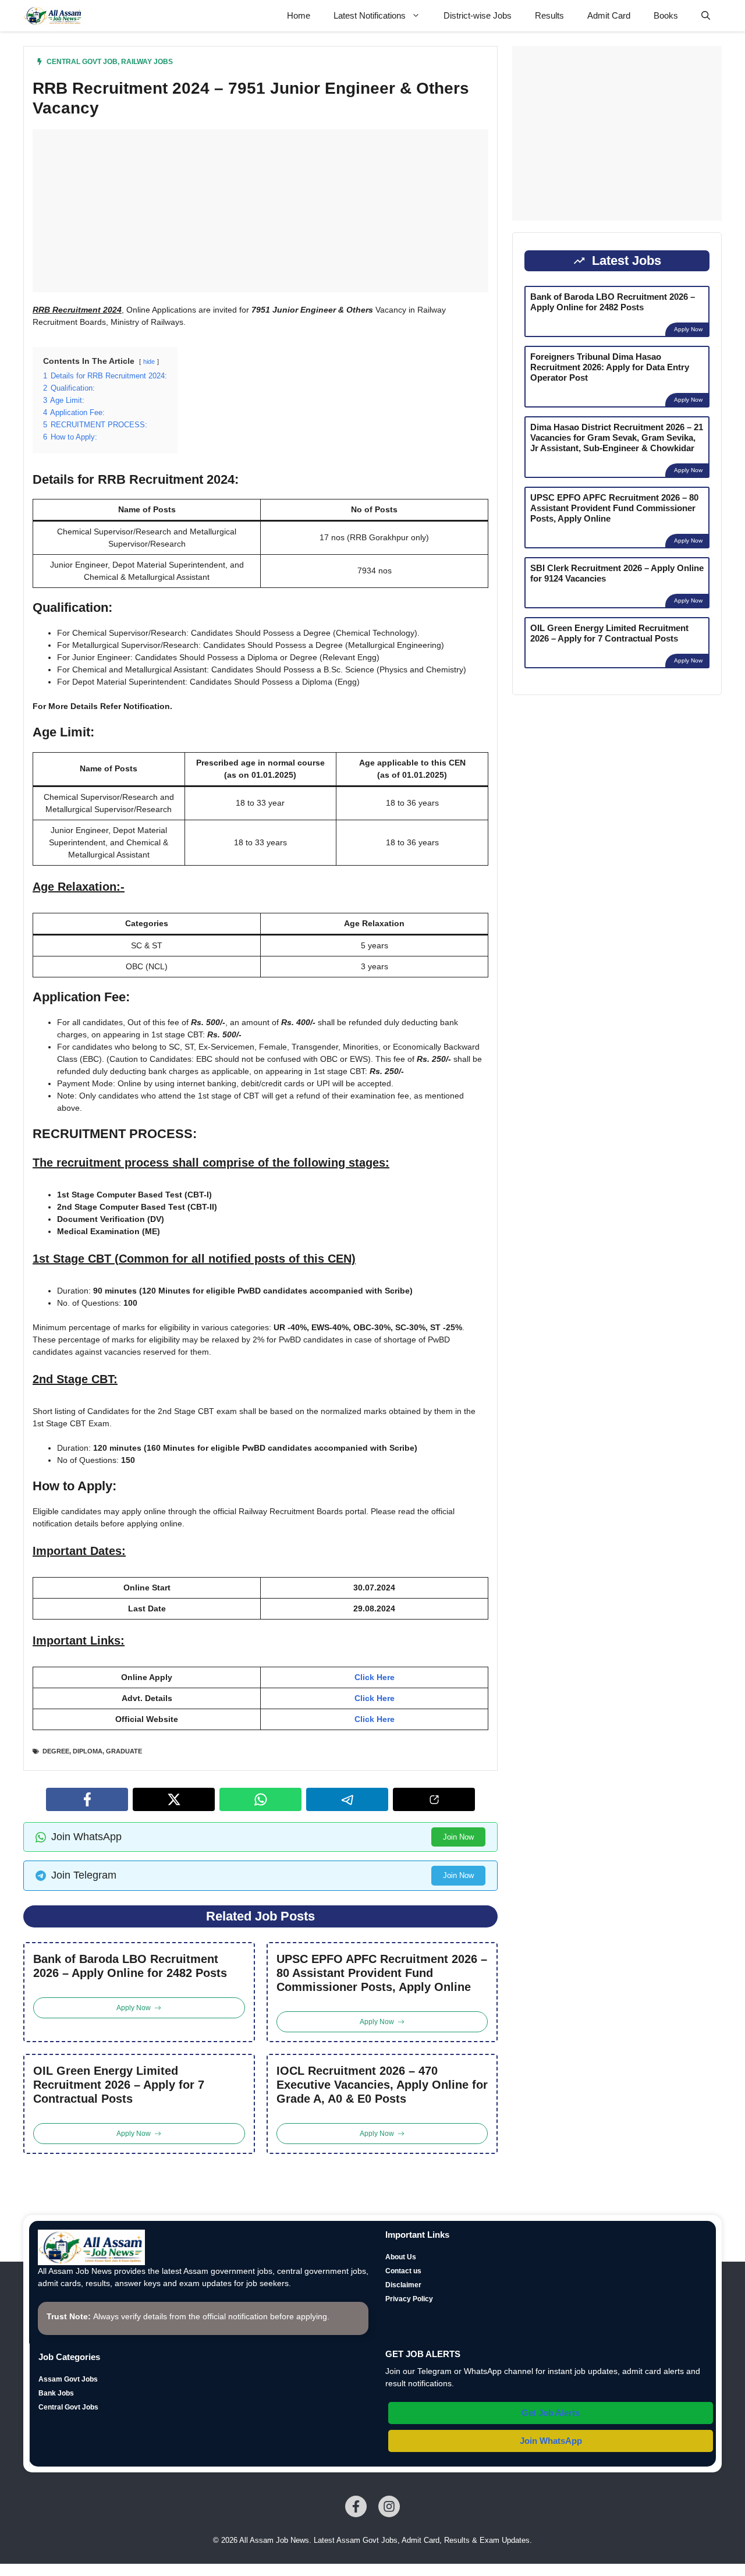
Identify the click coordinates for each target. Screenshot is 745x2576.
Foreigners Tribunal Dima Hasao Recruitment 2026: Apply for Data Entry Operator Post (610, 367)
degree (56, 1751)
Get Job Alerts (551, 2413)
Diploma (88, 1751)
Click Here (375, 1677)
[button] (706, 16)
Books (666, 15)
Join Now (458, 1837)
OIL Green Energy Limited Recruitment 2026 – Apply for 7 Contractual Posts (119, 2085)
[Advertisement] (260, 211)
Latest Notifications (370, 15)
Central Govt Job (82, 62)
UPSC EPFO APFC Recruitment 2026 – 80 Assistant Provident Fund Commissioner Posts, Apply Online (382, 1973)
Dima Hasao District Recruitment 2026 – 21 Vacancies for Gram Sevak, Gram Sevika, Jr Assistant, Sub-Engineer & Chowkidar (617, 437)
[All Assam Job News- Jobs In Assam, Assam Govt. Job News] (53, 16)
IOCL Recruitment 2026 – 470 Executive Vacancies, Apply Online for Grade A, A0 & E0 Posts (382, 2085)
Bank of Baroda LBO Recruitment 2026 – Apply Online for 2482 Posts (130, 1966)
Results (549, 15)
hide (149, 362)
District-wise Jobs (478, 15)
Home (299, 15)
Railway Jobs (147, 62)
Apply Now (688, 329)
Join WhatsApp (551, 2441)
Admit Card (609, 15)
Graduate (124, 1751)
